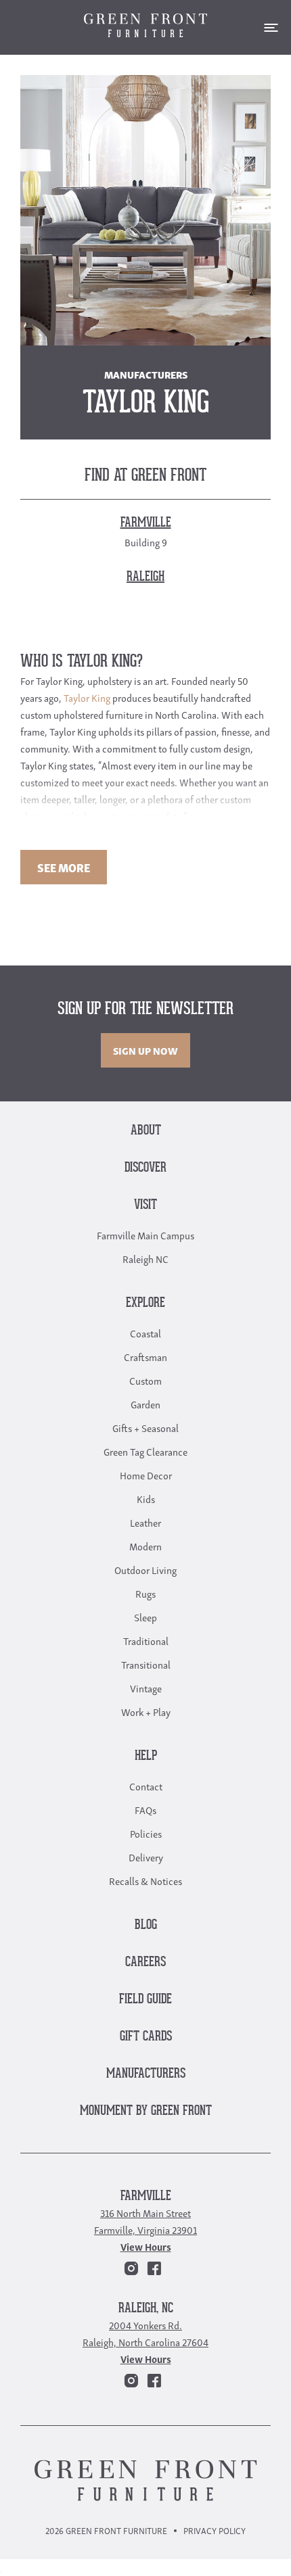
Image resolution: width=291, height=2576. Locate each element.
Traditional (146, 1640)
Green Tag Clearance (145, 1451)
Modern (145, 1546)
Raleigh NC (145, 1258)
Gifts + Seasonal (145, 1427)
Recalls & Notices (145, 1880)
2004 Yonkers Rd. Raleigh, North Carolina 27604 (145, 2333)
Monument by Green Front (146, 2111)
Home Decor (146, 1475)
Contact (146, 1786)
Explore (145, 1303)
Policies (146, 1833)
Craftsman (145, 1356)
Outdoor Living (145, 1569)
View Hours (146, 2246)
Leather (145, 1522)
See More (64, 867)
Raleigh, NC (146, 2309)
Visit (145, 1205)
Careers (145, 1962)
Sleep (145, 1617)
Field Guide (145, 2000)
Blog (146, 1925)
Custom (145, 1380)
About (146, 1131)
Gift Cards (146, 2037)
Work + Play (146, 1711)
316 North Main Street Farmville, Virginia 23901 (145, 2221)
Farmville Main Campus (145, 1235)
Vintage (146, 1688)
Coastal (145, 1333)
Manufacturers (146, 2074)
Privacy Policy (215, 2530)
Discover (145, 1168)
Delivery (146, 1857)
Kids (146, 1498)
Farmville (146, 2196)
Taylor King (87, 697)
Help (146, 1756)
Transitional (146, 1664)
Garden (145, 1404)
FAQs (145, 1809)
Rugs (145, 1593)
